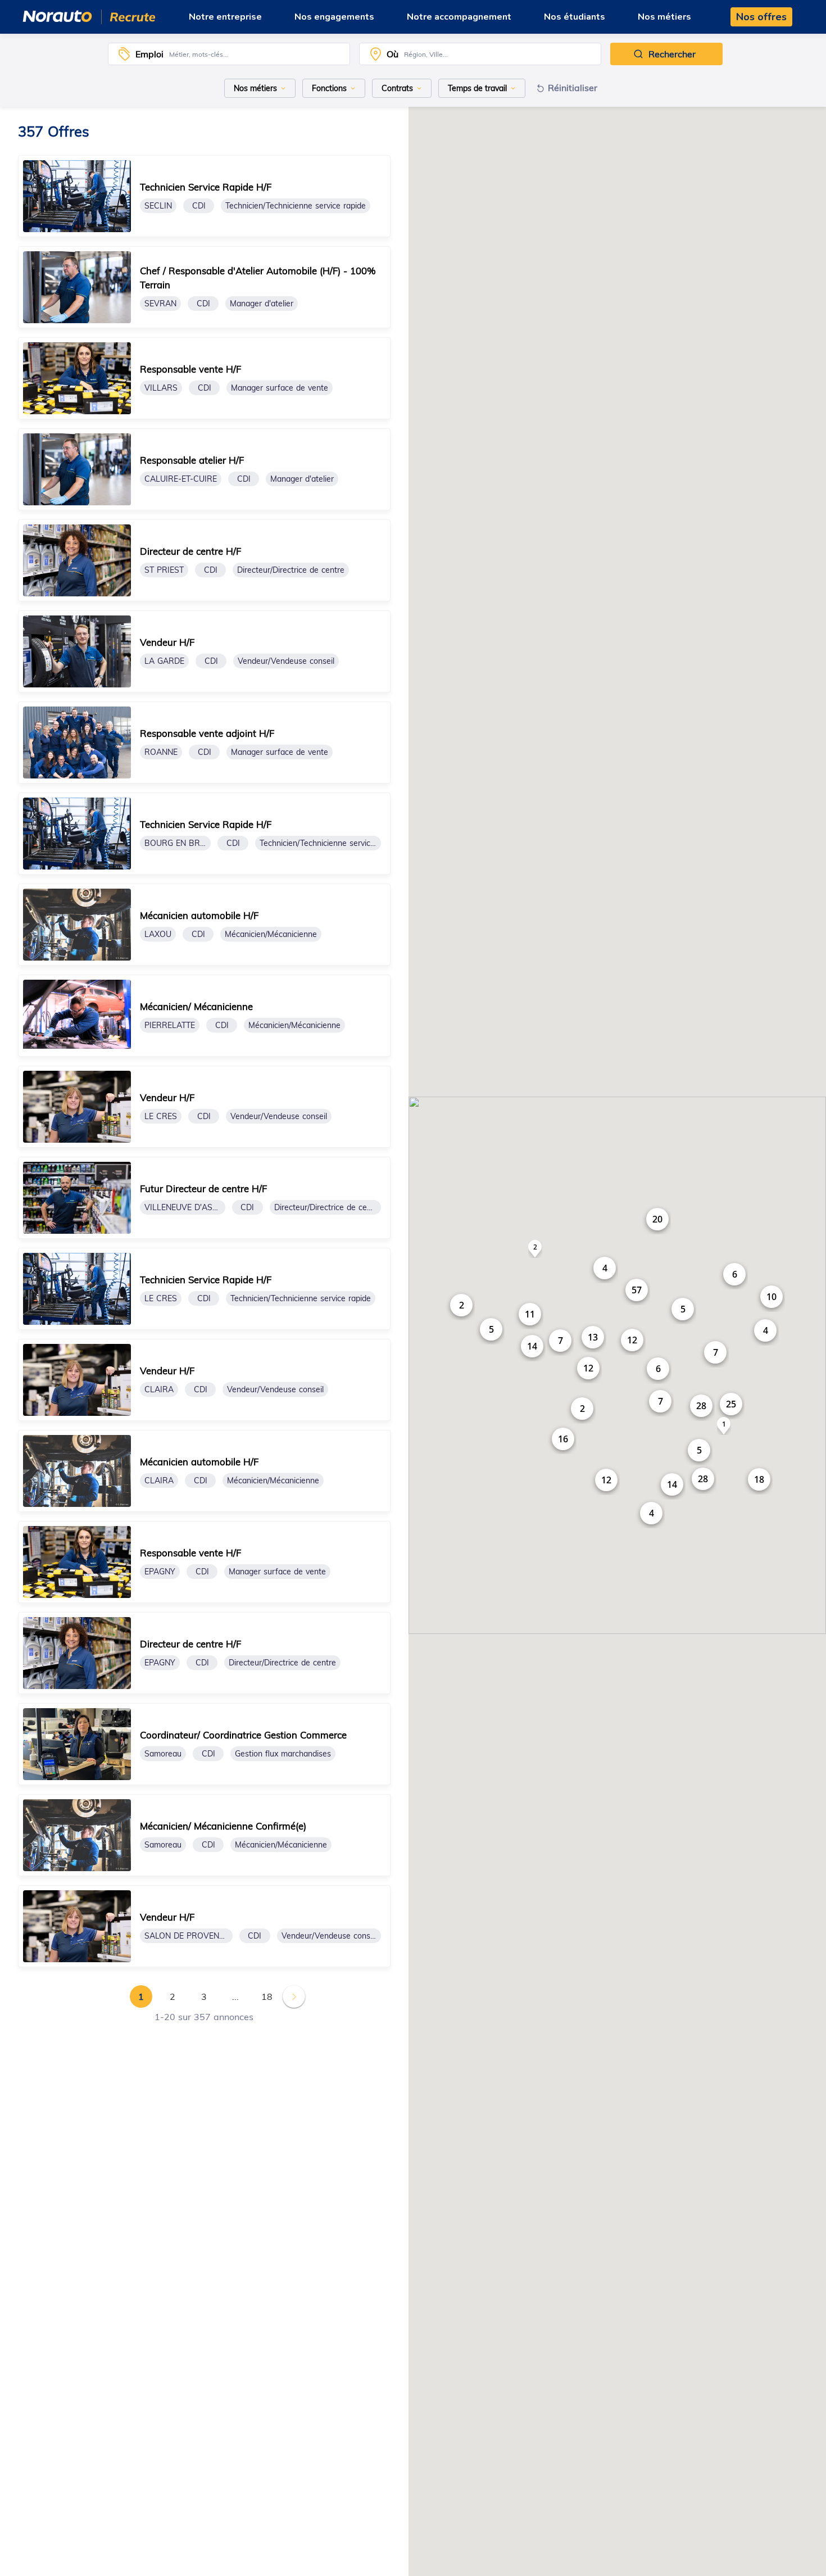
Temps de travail (477, 88)
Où (392, 54)
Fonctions (329, 88)
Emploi (149, 54)
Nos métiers (255, 88)
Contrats (397, 88)
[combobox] (257, 54)
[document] (204, 196)
